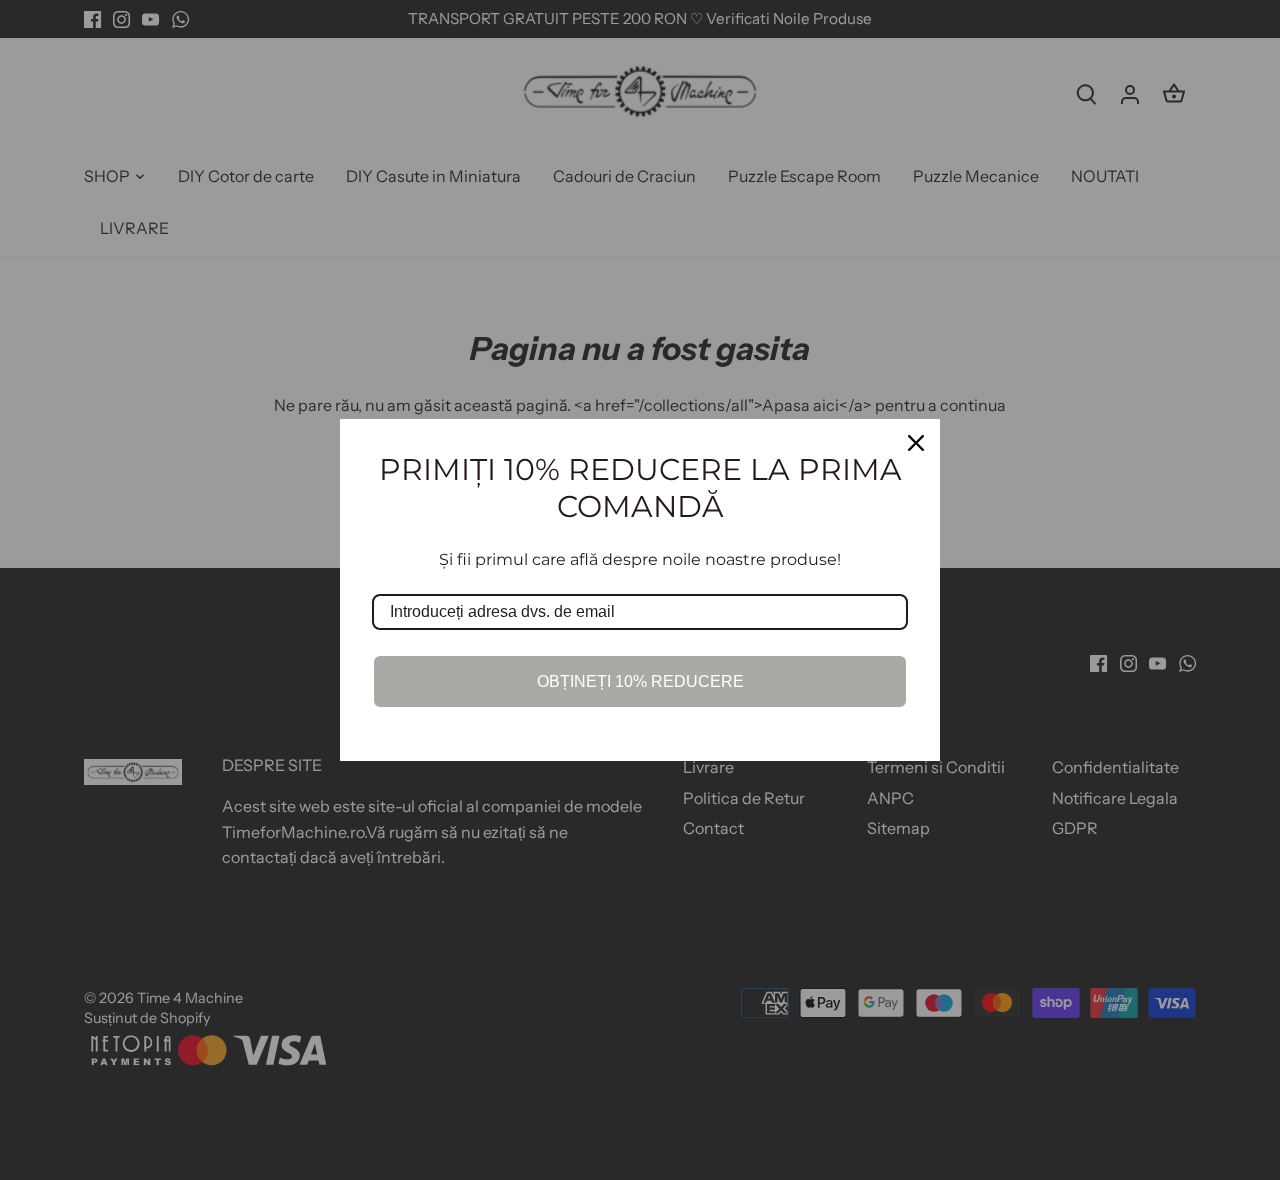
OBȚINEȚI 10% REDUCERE (640, 681)
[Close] (916, 443)
